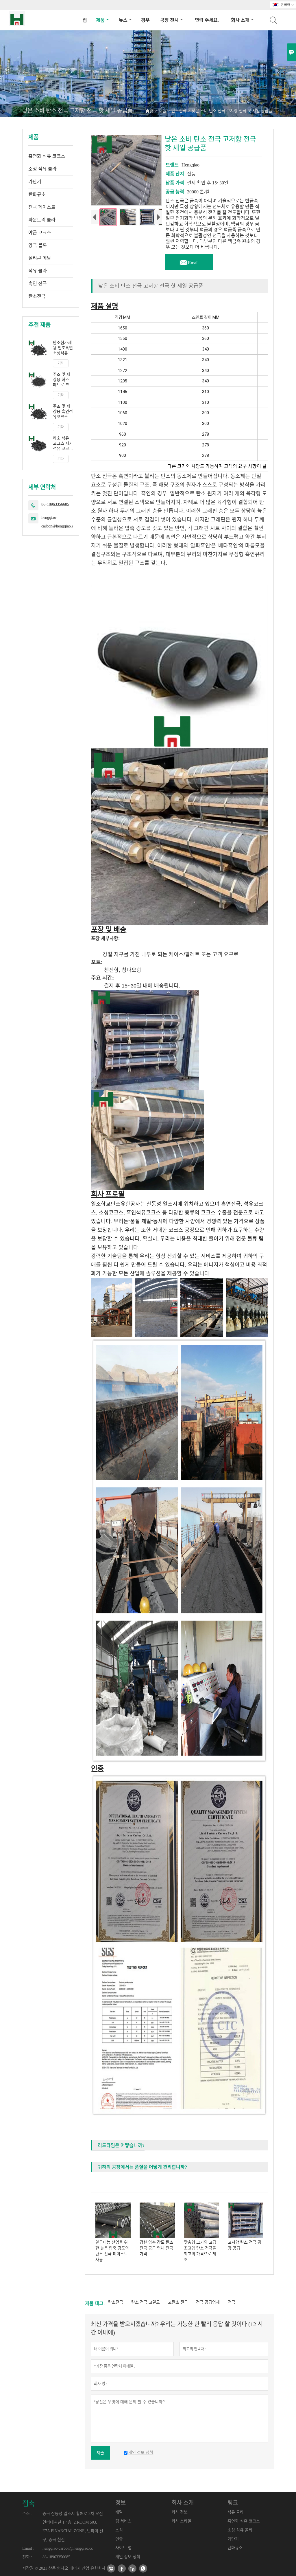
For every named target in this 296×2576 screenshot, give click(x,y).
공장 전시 (169, 20)
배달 (119, 2512)
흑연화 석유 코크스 (47, 156)
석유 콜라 (38, 271)
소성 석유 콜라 (42, 169)
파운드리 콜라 (42, 220)
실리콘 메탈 (40, 258)
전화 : (27, 2557)
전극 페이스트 (42, 207)
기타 (61, 363)
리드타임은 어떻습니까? (121, 2145)
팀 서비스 (123, 2521)
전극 (232, 2302)
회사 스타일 (181, 2521)
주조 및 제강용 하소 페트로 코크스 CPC (63, 380)
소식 (119, 2530)
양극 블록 (38, 245)
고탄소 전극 (178, 2302)
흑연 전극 (38, 284)
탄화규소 (37, 194)
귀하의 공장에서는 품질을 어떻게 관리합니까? (142, 2167)
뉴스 (123, 20)
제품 (100, 20)
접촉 (29, 2504)
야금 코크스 (40, 233)
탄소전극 (179, 111)
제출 (100, 2453)
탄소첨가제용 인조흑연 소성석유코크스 (63, 348)
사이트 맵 (123, 2548)
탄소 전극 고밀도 (146, 2302)
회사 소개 (240, 20)
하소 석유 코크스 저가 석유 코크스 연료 (63, 444)
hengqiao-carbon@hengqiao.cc (58, 522)
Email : (28, 2548)
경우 (145, 20)
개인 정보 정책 (128, 2557)
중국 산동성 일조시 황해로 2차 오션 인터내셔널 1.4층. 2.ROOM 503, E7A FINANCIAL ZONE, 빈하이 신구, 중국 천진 (73, 2527)
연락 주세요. (207, 20)
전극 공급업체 (208, 2302)
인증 (119, 2539)
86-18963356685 (55, 504)
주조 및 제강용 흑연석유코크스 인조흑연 (63, 412)
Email (189, 261)
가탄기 (35, 182)
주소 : (27, 2514)
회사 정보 (180, 2512)
